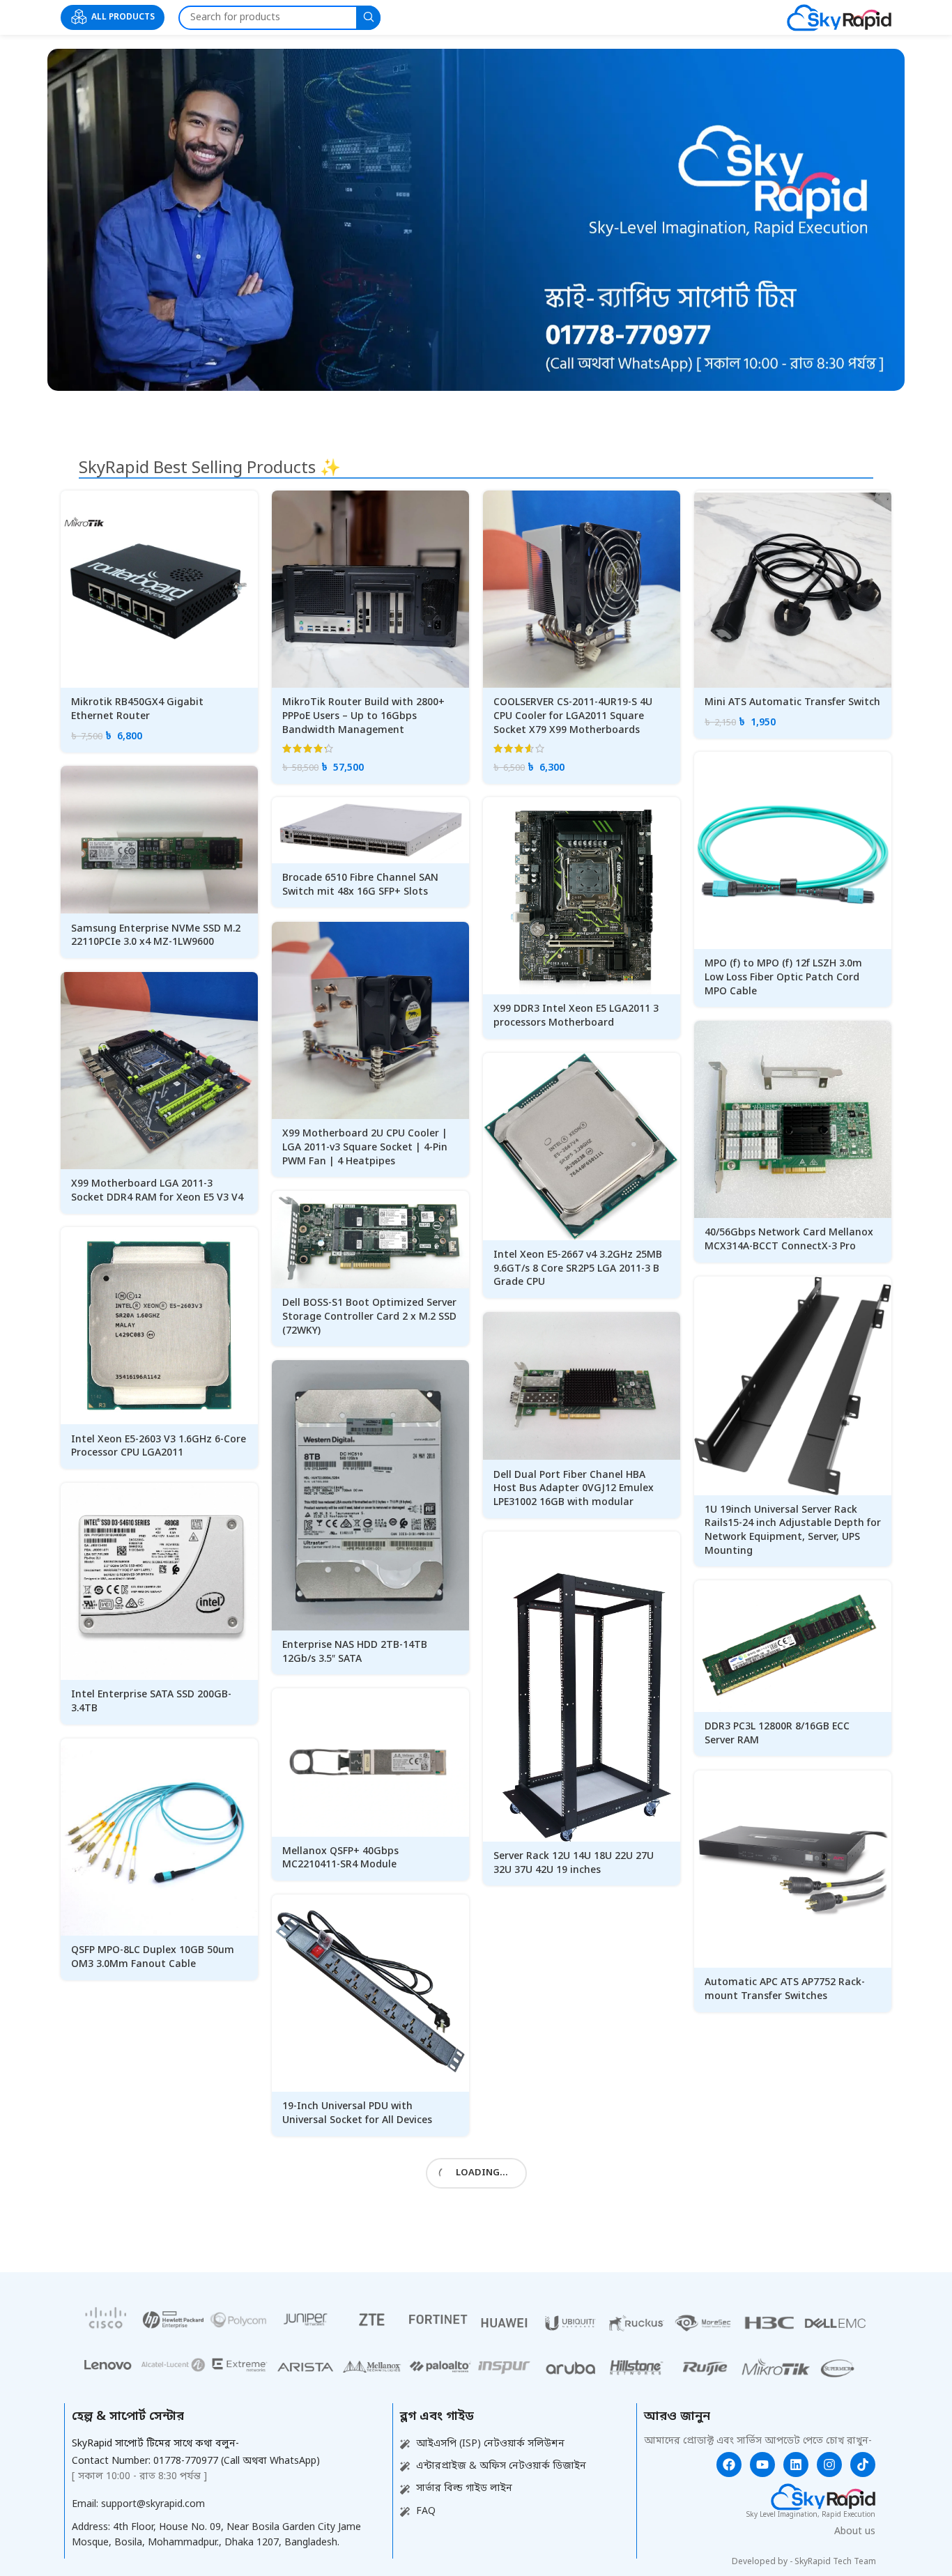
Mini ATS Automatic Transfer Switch (792, 703)
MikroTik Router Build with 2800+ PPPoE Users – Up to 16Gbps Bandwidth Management (363, 716)
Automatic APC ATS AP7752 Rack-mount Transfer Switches (785, 1990)
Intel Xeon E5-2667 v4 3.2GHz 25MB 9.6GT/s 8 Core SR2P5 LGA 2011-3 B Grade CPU (578, 1269)
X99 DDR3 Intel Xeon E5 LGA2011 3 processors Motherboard (576, 1016)
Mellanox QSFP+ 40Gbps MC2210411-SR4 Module (340, 1859)
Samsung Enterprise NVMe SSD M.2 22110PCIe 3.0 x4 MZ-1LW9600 (156, 936)
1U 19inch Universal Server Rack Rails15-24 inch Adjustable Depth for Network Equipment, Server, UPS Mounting (793, 1531)
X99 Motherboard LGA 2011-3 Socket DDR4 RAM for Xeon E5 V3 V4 (157, 1191)
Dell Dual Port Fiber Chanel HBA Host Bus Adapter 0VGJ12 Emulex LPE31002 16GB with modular (574, 1489)
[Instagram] (829, 2465)
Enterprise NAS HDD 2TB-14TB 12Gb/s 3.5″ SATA (355, 1652)
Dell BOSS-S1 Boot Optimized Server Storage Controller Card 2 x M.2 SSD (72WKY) (369, 1317)
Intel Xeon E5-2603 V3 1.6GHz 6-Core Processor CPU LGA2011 (159, 1447)
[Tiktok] (863, 2465)
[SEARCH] (368, 18)
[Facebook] (729, 2465)
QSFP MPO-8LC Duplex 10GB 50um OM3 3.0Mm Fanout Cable (153, 1958)
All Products (123, 17)
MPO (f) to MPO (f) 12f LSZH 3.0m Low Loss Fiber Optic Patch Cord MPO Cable (783, 978)
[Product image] (159, 589)
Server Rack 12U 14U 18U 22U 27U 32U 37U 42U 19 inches (574, 1864)
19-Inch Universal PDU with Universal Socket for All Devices (357, 2114)
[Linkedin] (796, 2465)
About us (855, 2532)
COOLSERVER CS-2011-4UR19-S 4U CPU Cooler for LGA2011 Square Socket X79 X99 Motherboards (573, 716)
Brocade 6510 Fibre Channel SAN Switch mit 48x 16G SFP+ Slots (360, 885)
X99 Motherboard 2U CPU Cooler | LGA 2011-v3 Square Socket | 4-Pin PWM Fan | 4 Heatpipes (365, 1148)
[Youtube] (762, 2465)
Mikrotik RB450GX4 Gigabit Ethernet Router (137, 710)
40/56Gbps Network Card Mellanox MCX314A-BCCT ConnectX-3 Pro (789, 1240)
